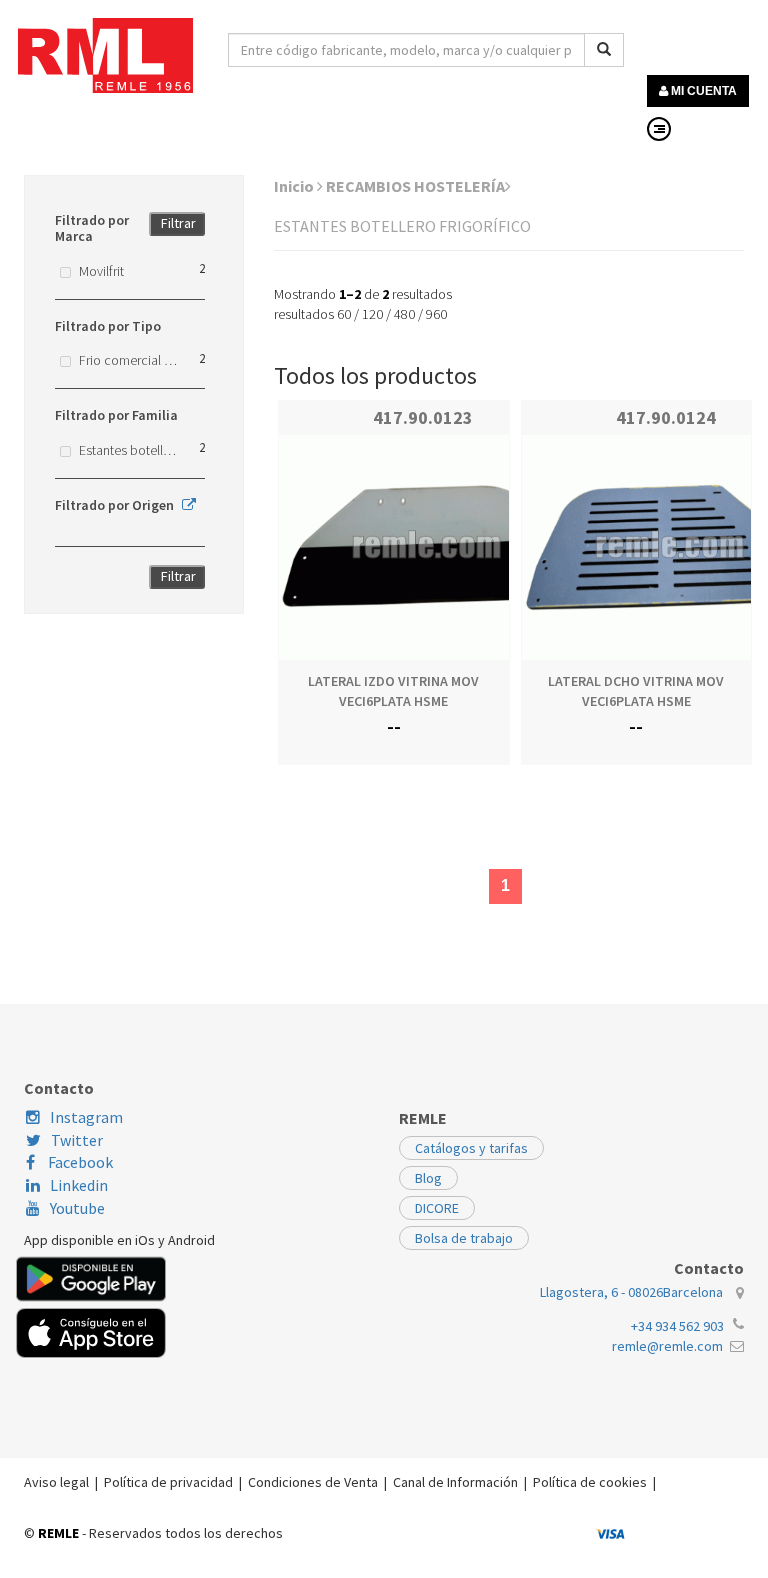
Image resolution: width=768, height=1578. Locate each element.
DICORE (437, 1208)
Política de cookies (590, 1482)
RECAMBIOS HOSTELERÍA (415, 186)
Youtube (77, 1208)
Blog (428, 1178)
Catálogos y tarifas (471, 1148)
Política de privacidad (168, 1482)
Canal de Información (455, 1482)
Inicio (295, 186)
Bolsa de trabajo (464, 1238)
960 (436, 314)
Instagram (86, 1117)
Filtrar (178, 223)
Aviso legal (56, 1482)
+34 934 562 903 (677, 1326)
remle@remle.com (667, 1346)
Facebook (79, 1162)
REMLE (58, 1533)
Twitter (77, 1140)
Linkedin (79, 1185)
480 (404, 314)
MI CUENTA (702, 91)
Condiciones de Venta (313, 1482)
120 (372, 314)
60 (344, 314)
